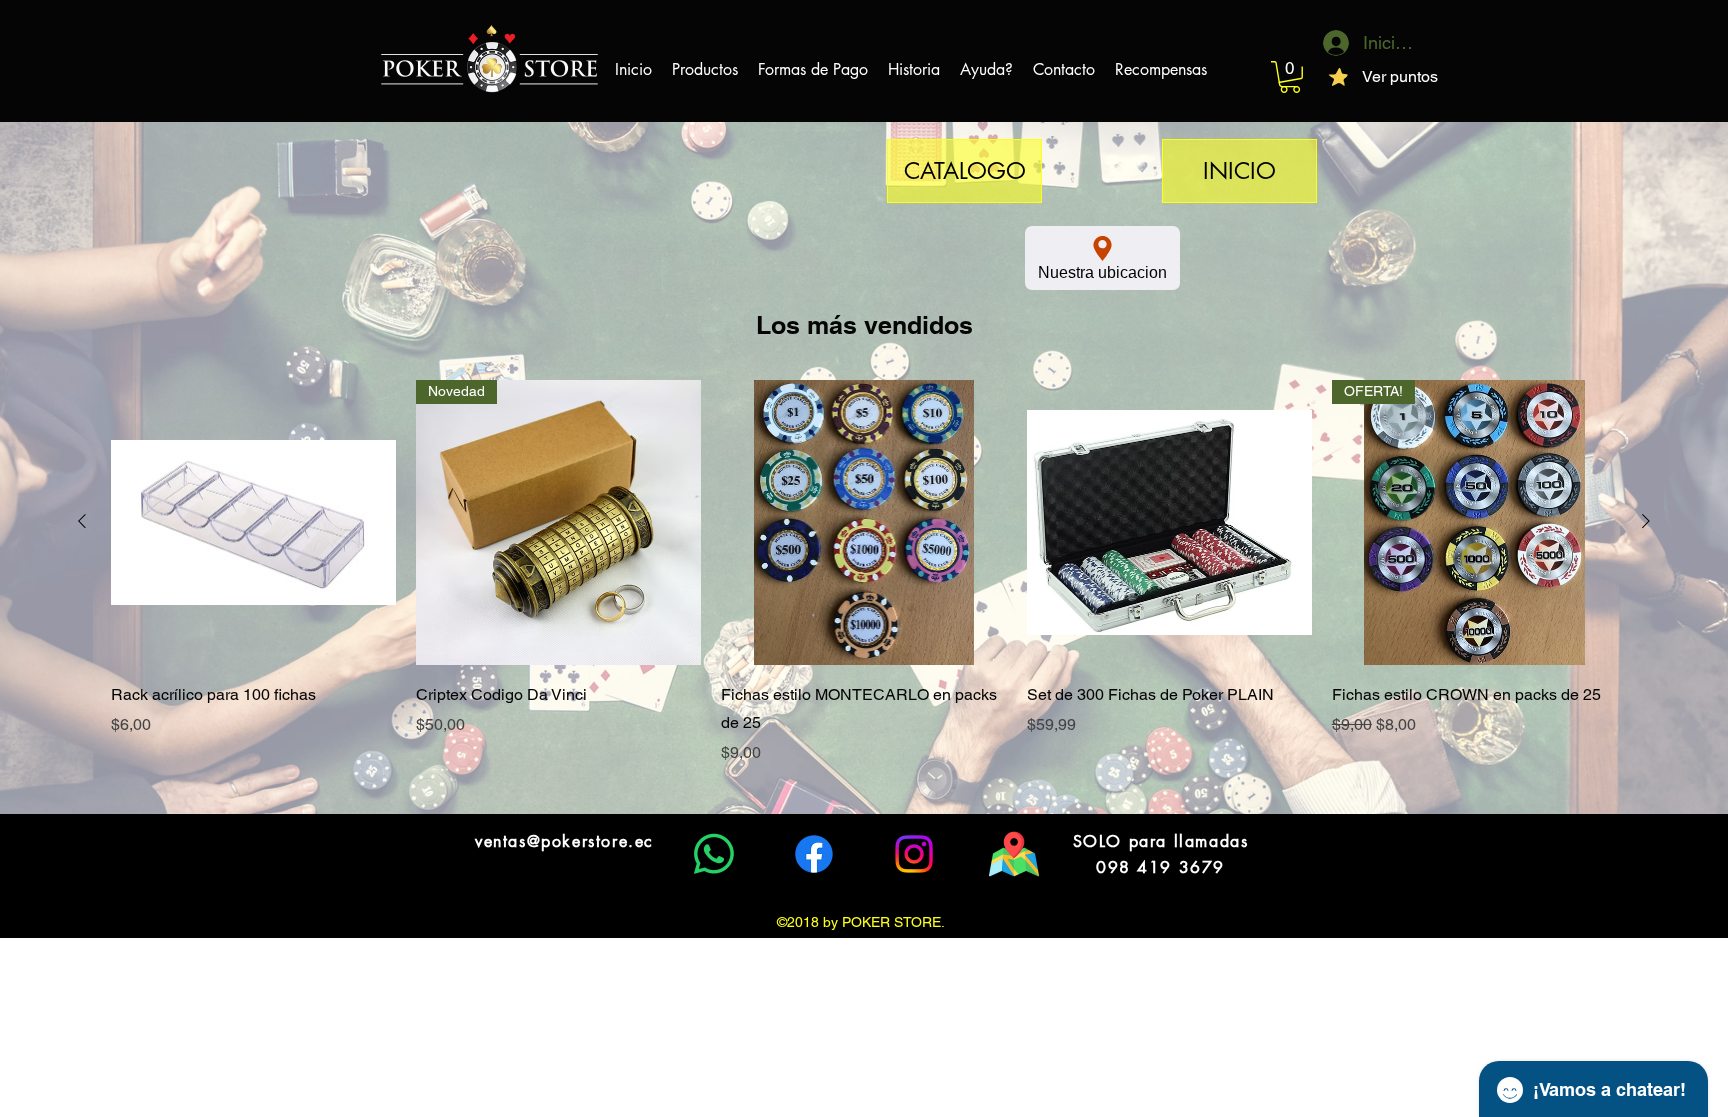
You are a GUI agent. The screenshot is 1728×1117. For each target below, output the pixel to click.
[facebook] (814, 854)
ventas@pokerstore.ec (564, 841)
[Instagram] (914, 854)
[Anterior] (82, 521)
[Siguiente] (1646, 521)
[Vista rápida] (253, 522)
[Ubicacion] (1014, 854)
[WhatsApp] (714, 854)
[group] (864, 572)
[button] (1290, 77)
